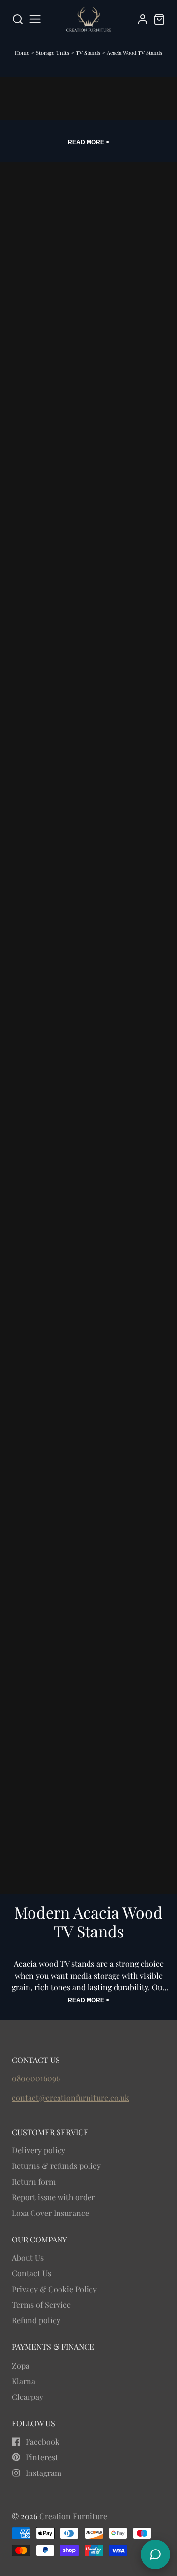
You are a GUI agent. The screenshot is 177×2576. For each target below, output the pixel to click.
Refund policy (36, 2320)
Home (22, 53)
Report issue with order (53, 2197)
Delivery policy (39, 2150)
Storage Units (53, 53)
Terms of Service (41, 2305)
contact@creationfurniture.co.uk (71, 2098)
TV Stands (89, 53)
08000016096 (36, 2078)
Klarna (24, 2381)
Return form (34, 2181)
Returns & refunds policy (56, 2166)
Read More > (88, 142)
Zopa (21, 2365)
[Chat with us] (155, 2554)
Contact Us (31, 2273)
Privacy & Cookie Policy (54, 2289)
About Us (28, 2257)
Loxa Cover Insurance (50, 2213)
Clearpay (28, 2397)
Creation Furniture (73, 2516)
